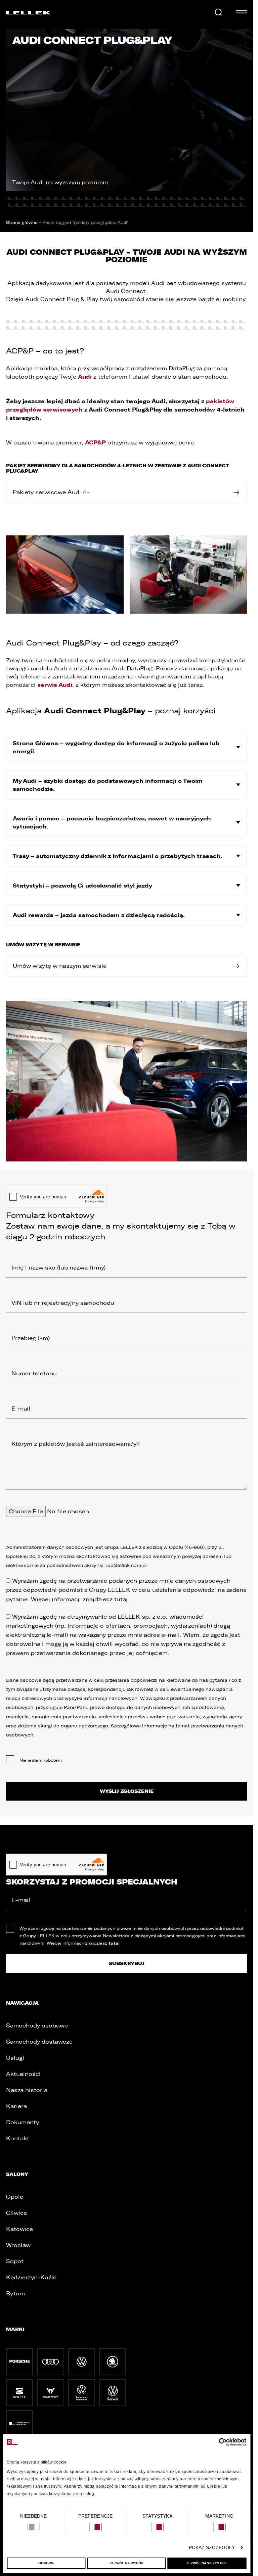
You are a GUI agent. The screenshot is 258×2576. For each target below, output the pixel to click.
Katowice (19, 2229)
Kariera (16, 2106)
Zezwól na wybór (127, 2563)
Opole (15, 2197)
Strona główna (22, 223)
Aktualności (23, 2074)
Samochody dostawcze (39, 2042)
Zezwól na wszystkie (207, 2563)
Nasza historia (27, 2090)
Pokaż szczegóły (212, 2547)
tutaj (121, 1599)
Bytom (15, 2294)
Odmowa (46, 2563)
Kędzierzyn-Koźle (31, 2277)
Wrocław (18, 2245)
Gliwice (16, 2213)
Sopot (15, 2261)
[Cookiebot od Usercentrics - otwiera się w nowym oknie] (217, 2442)
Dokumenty (23, 2122)
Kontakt (18, 2138)
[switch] (95, 2527)
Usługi (15, 2058)
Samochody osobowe (37, 2026)
